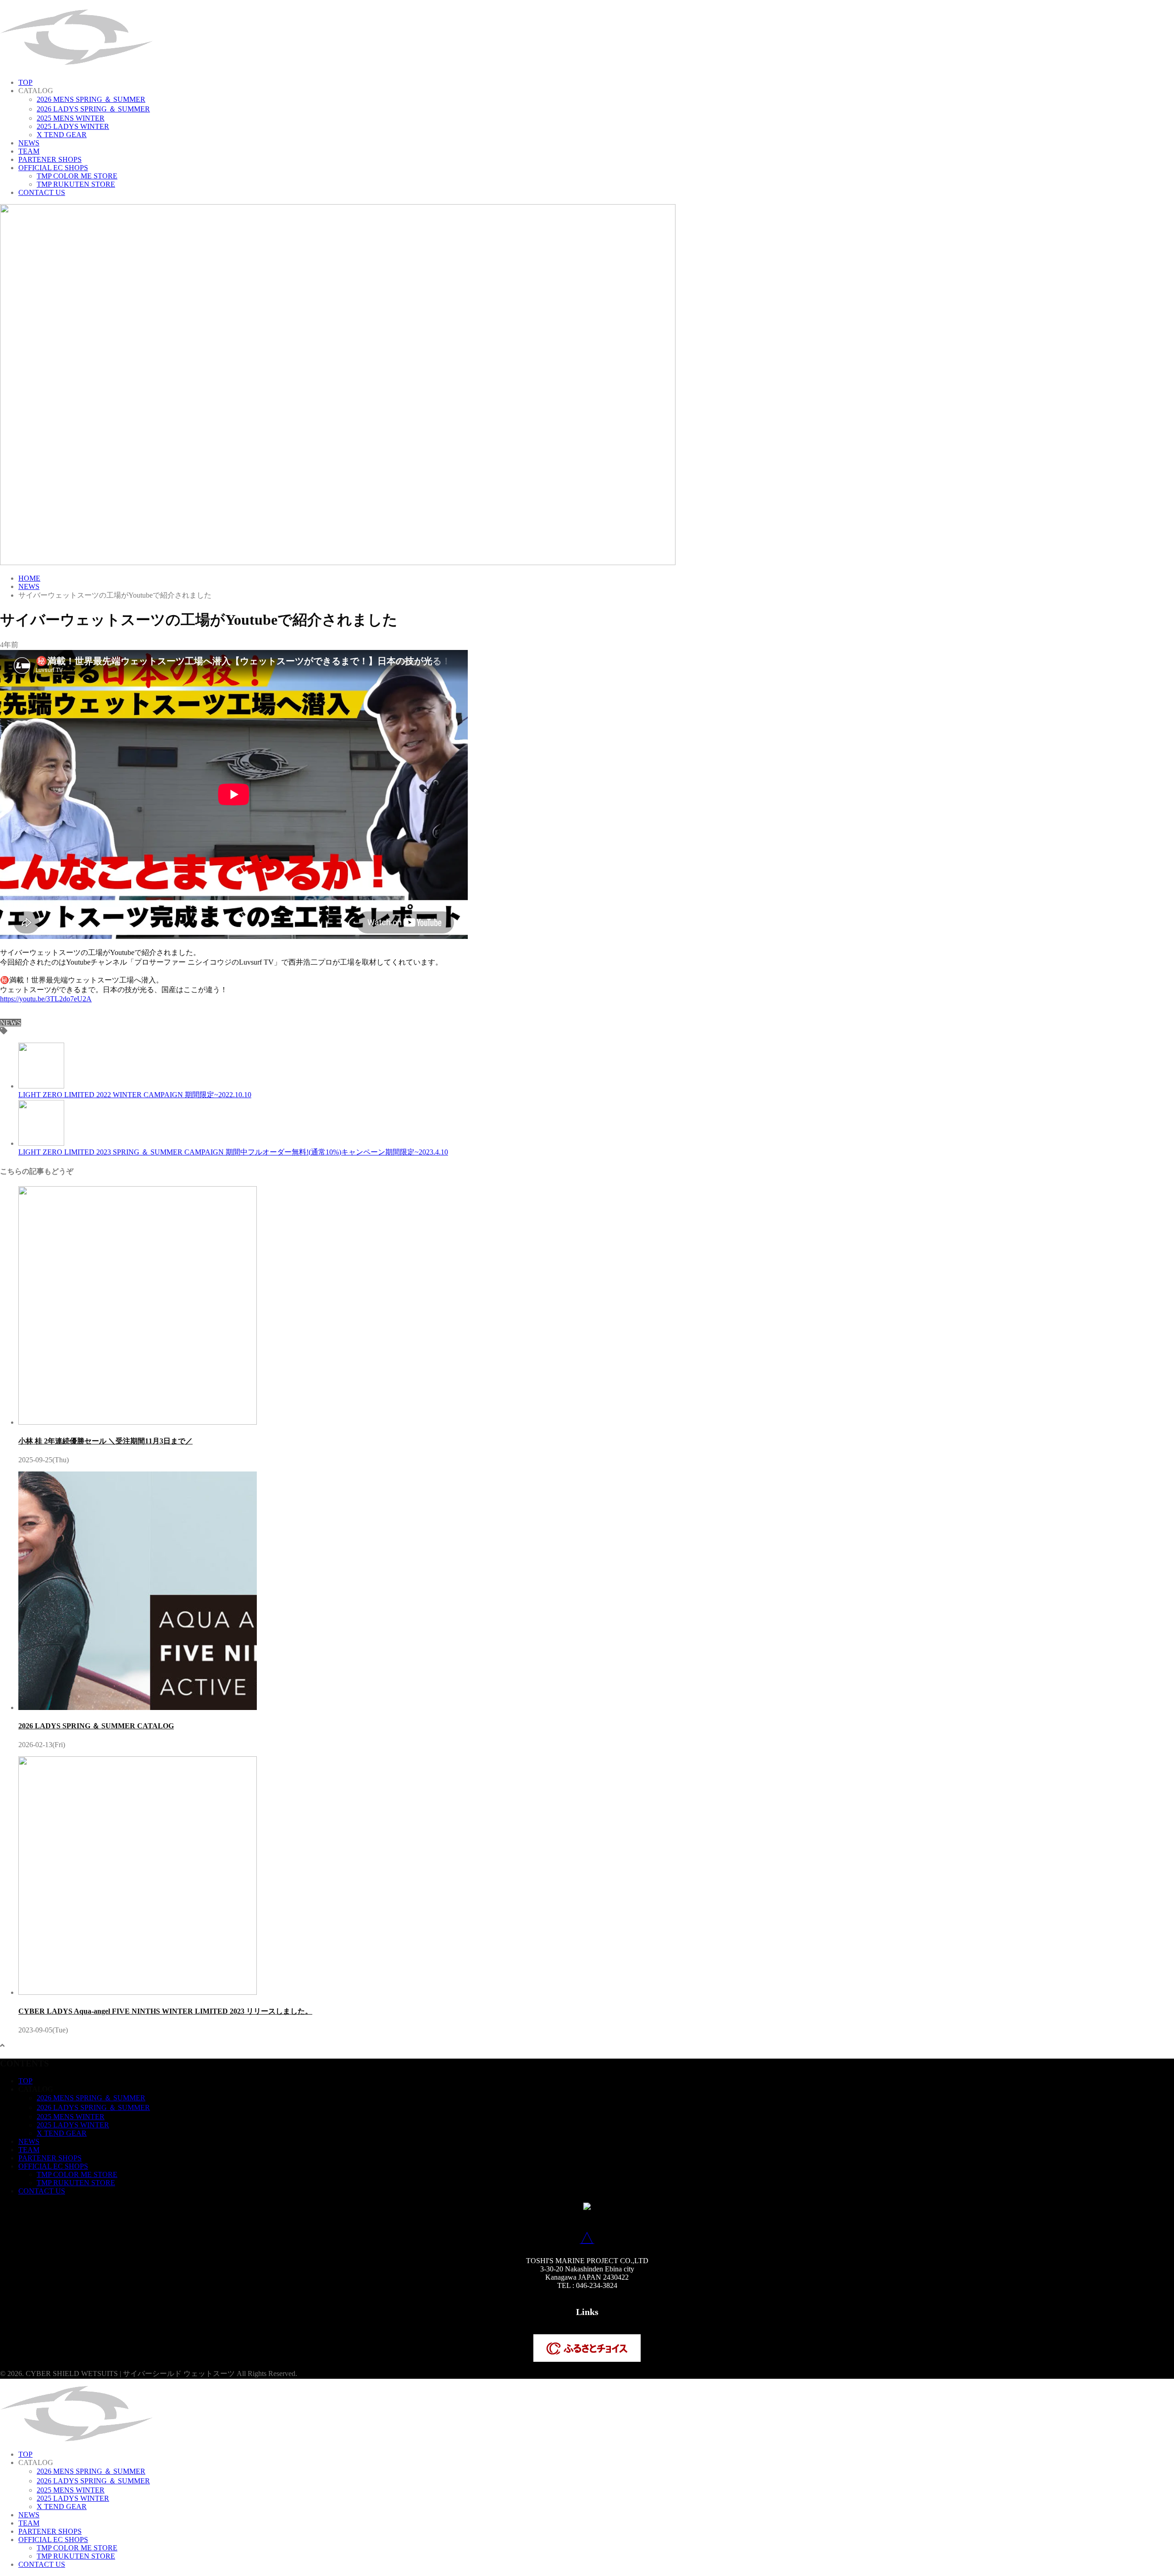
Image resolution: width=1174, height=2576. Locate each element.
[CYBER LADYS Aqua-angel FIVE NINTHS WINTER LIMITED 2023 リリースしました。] (138, 1992)
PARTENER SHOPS (50, 159)
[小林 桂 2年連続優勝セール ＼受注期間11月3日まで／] (138, 1422)
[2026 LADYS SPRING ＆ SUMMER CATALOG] (138, 1707)
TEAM (29, 151)
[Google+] (22, 1014)
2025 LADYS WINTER (73, 126)
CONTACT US (42, 192)
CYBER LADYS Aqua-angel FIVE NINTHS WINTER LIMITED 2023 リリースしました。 (165, 2011)
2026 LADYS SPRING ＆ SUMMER (93, 109)
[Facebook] (4, 1014)
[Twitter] (13, 1014)
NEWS (29, 143)
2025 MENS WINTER (71, 118)
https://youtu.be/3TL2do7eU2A (46, 999)
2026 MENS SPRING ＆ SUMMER (91, 99)
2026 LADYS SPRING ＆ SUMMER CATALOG (96, 1726)
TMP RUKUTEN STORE (76, 184)
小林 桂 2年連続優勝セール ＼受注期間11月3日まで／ (105, 1441)
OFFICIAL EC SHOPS (53, 168)
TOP (25, 82)
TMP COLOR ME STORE (77, 176)
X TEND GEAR (62, 135)
